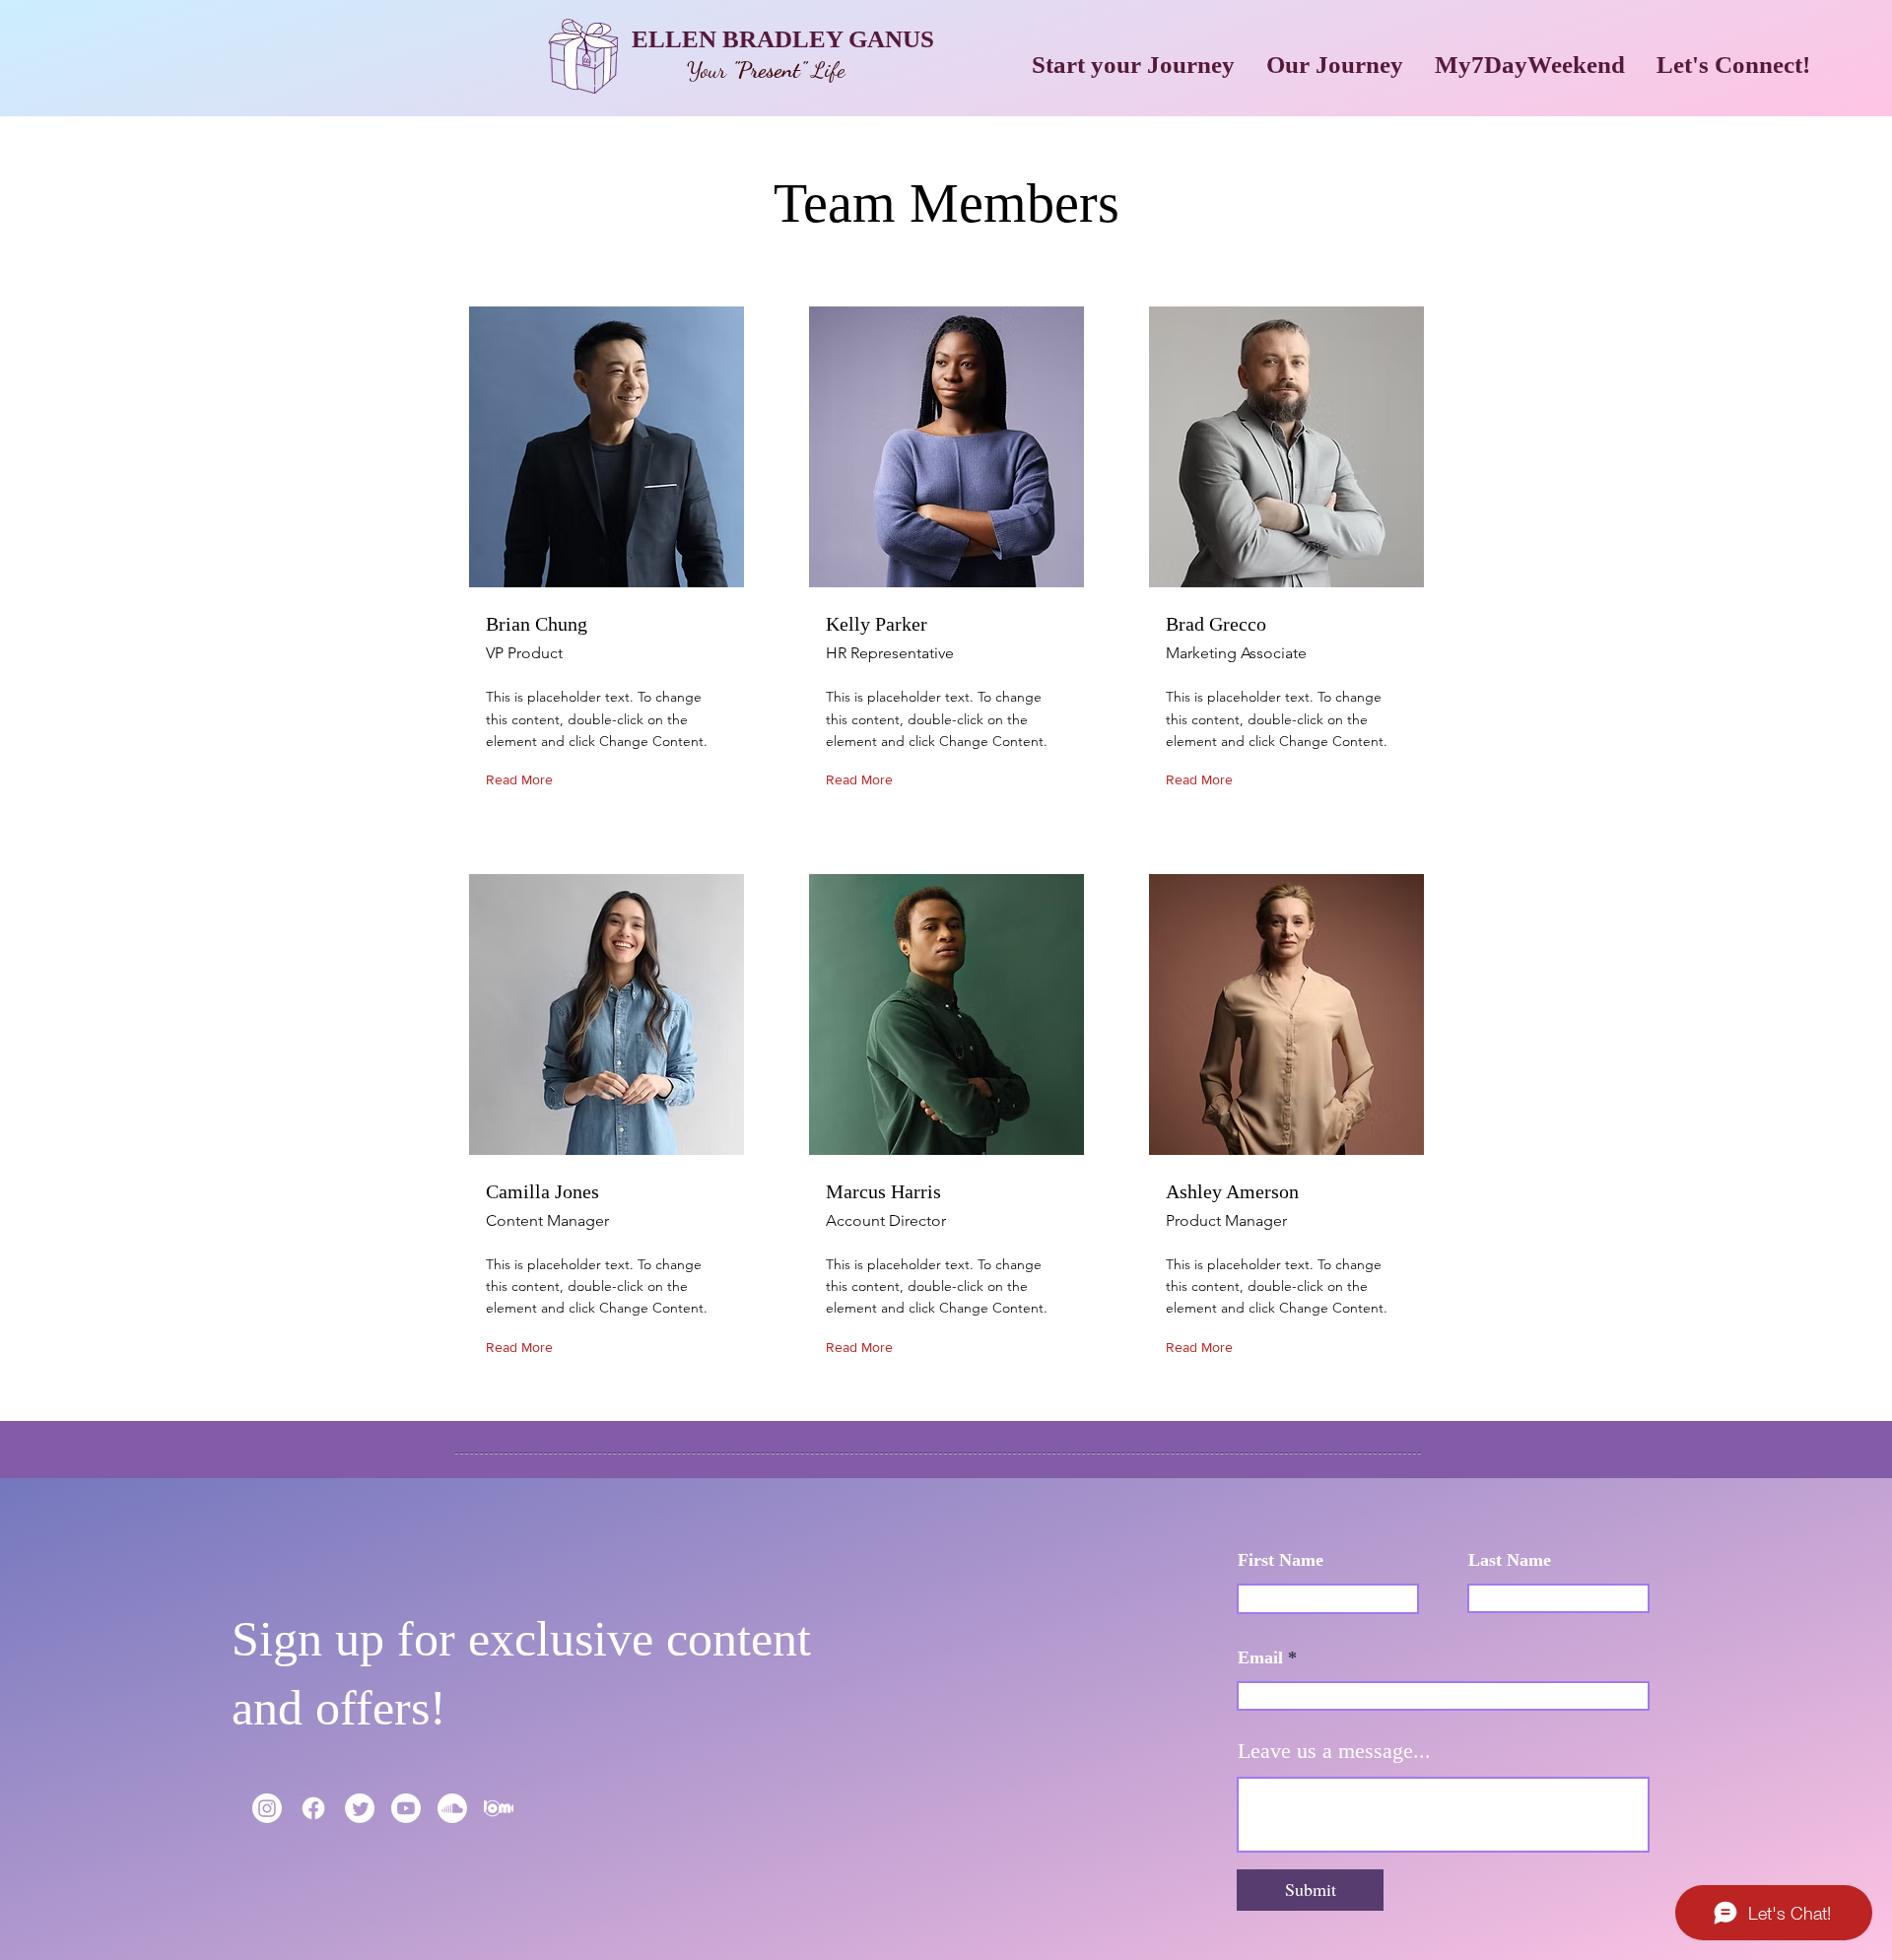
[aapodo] (499, 1808)
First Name (1281, 1560)
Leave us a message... (1334, 1751)
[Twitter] (360, 1808)
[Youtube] (406, 1808)
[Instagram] (267, 1808)
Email (1260, 1657)
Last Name (1510, 1560)
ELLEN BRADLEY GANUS (783, 39)
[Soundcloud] (452, 1808)
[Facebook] (313, 1808)
